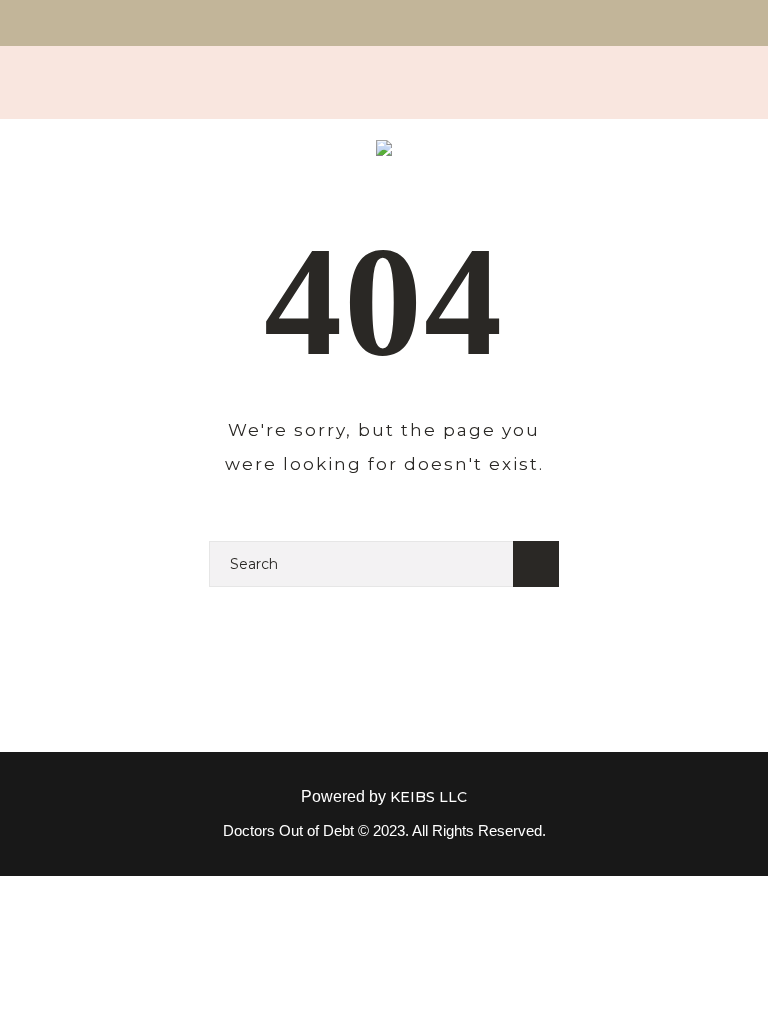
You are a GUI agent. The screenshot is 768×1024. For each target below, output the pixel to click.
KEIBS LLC (428, 797)
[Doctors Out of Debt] (384, 151)
